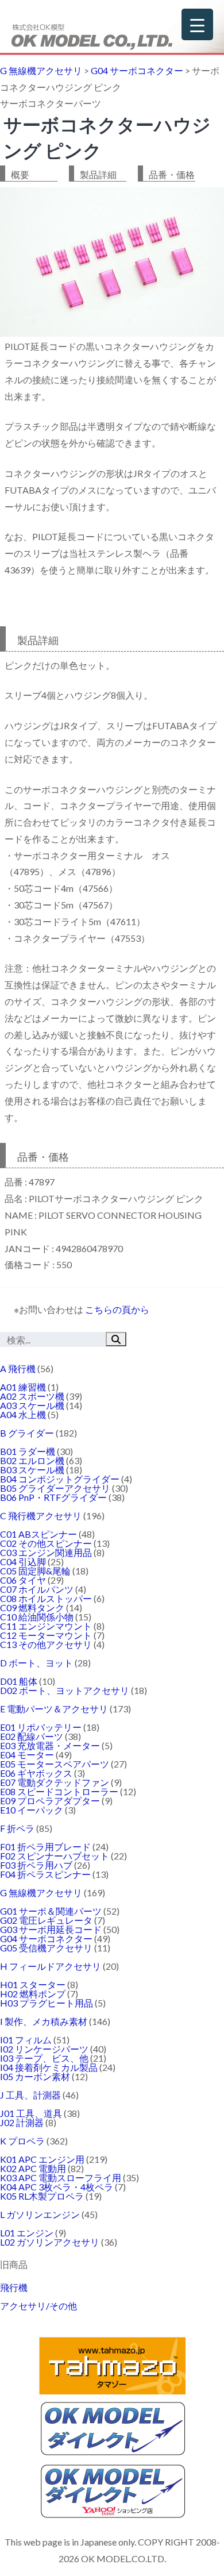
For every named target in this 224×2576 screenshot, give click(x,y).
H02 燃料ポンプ (33, 1994)
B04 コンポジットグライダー (60, 1479)
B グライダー (27, 1433)
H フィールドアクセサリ (51, 1966)
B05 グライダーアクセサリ (55, 1488)
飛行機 (14, 2287)
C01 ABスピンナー (38, 1534)
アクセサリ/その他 (38, 2306)
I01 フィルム (26, 2040)
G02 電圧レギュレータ (46, 1920)
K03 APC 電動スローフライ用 (61, 2178)
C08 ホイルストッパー (46, 1598)
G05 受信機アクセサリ (46, 1948)
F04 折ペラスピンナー (45, 1874)
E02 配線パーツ (32, 1736)
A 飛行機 (18, 1368)
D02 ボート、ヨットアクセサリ (65, 1690)
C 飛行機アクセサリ (41, 1516)
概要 (20, 174)
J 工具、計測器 (30, 2095)
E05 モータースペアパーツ (55, 1764)
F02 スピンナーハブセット (55, 1856)
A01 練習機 (23, 1387)
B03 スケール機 (32, 1470)
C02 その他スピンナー (46, 1543)
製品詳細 (98, 174)
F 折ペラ (17, 1828)
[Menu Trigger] (197, 24)
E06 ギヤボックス (36, 1773)
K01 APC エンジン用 (42, 2159)
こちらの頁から (117, 1309)
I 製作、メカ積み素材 (44, 2021)
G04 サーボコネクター (46, 1938)
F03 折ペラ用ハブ (36, 1865)
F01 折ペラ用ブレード (45, 1847)
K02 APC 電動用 (33, 2168)
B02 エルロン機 (32, 1460)
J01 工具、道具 (31, 2113)
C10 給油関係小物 (37, 1617)
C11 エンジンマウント (46, 1626)
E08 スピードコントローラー (59, 1791)
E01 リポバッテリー (41, 1727)
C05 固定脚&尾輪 (35, 1571)
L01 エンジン (27, 2233)
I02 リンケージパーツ (44, 2049)
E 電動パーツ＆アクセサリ (54, 1709)
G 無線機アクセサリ (41, 1892)
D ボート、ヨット (36, 1663)
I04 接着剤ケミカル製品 (49, 2067)
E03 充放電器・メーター (50, 1745)
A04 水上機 (23, 1414)
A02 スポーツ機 (32, 1396)
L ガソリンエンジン (40, 2214)
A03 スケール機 (32, 1405)
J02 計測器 (22, 2122)
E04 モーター (27, 1755)
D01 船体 (19, 1681)
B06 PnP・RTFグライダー (53, 1497)
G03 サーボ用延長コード (51, 1929)
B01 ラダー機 (28, 1451)
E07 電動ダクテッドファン (55, 1782)
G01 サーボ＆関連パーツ (51, 1911)
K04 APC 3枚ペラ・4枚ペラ (57, 2187)
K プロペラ (22, 2141)
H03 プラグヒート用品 (47, 2003)
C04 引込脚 (23, 1562)
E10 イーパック (32, 1810)
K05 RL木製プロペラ (42, 2196)
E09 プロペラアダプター (50, 1801)
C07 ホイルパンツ (37, 1589)
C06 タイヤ (23, 1580)
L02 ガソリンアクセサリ (50, 2242)
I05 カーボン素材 (35, 2076)
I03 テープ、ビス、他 (44, 2058)
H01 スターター (33, 1984)
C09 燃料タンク (32, 1607)
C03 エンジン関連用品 (46, 1552)
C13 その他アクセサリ (46, 1644)
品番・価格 (172, 174)
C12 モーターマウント (46, 1635)
